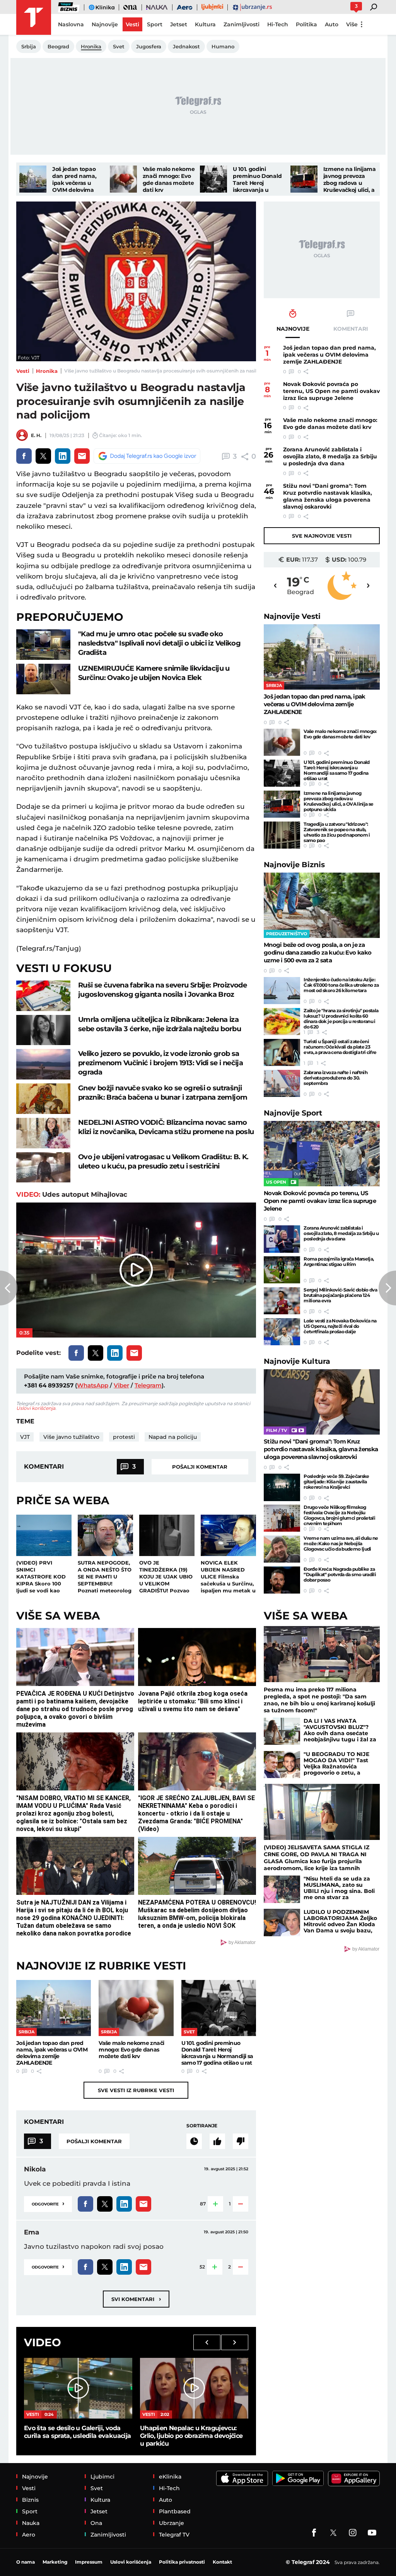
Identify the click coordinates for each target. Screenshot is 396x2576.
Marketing (55, 2562)
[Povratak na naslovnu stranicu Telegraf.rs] (34, 17)
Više (352, 24)
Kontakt (222, 2562)
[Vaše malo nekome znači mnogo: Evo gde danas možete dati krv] (123, 179)
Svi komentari (136, 2299)
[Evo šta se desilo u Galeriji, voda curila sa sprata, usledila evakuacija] (78, 2388)
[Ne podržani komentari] (241, 2141)
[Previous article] (9, 1288)
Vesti (23, 371)
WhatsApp (93, 1385)
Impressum (89, 2562)
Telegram (148, 1385)
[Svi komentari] (194, 2141)
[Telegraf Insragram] (353, 2533)
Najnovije (292, 616)
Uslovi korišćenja (36, 1408)
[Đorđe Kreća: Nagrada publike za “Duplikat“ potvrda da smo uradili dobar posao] (282, 1580)
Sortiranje (202, 2126)
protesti (124, 1437)
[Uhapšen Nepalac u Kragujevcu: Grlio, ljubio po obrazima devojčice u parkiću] (194, 2388)
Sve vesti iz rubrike (136, 2090)
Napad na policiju (173, 1437)
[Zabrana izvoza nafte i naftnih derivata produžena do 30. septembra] (282, 1083)
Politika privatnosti (182, 2562)
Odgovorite (48, 2203)
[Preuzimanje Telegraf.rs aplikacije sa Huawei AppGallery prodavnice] (354, 2479)
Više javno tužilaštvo (71, 1437)
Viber (121, 1385)
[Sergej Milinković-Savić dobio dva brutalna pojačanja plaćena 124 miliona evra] (282, 1301)
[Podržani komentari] (217, 2141)
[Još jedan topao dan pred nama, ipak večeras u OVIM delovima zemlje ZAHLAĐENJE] (33, 179)
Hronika (47, 371)
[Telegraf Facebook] (314, 2533)
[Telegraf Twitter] (333, 2533)
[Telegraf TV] (372, 2533)
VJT (25, 1437)
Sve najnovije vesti (322, 536)
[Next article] (387, 1288)
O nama (26, 2562)
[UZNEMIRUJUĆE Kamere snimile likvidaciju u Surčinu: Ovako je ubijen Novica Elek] (43, 679)
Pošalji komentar (200, 1467)
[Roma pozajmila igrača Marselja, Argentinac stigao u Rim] (282, 1270)
